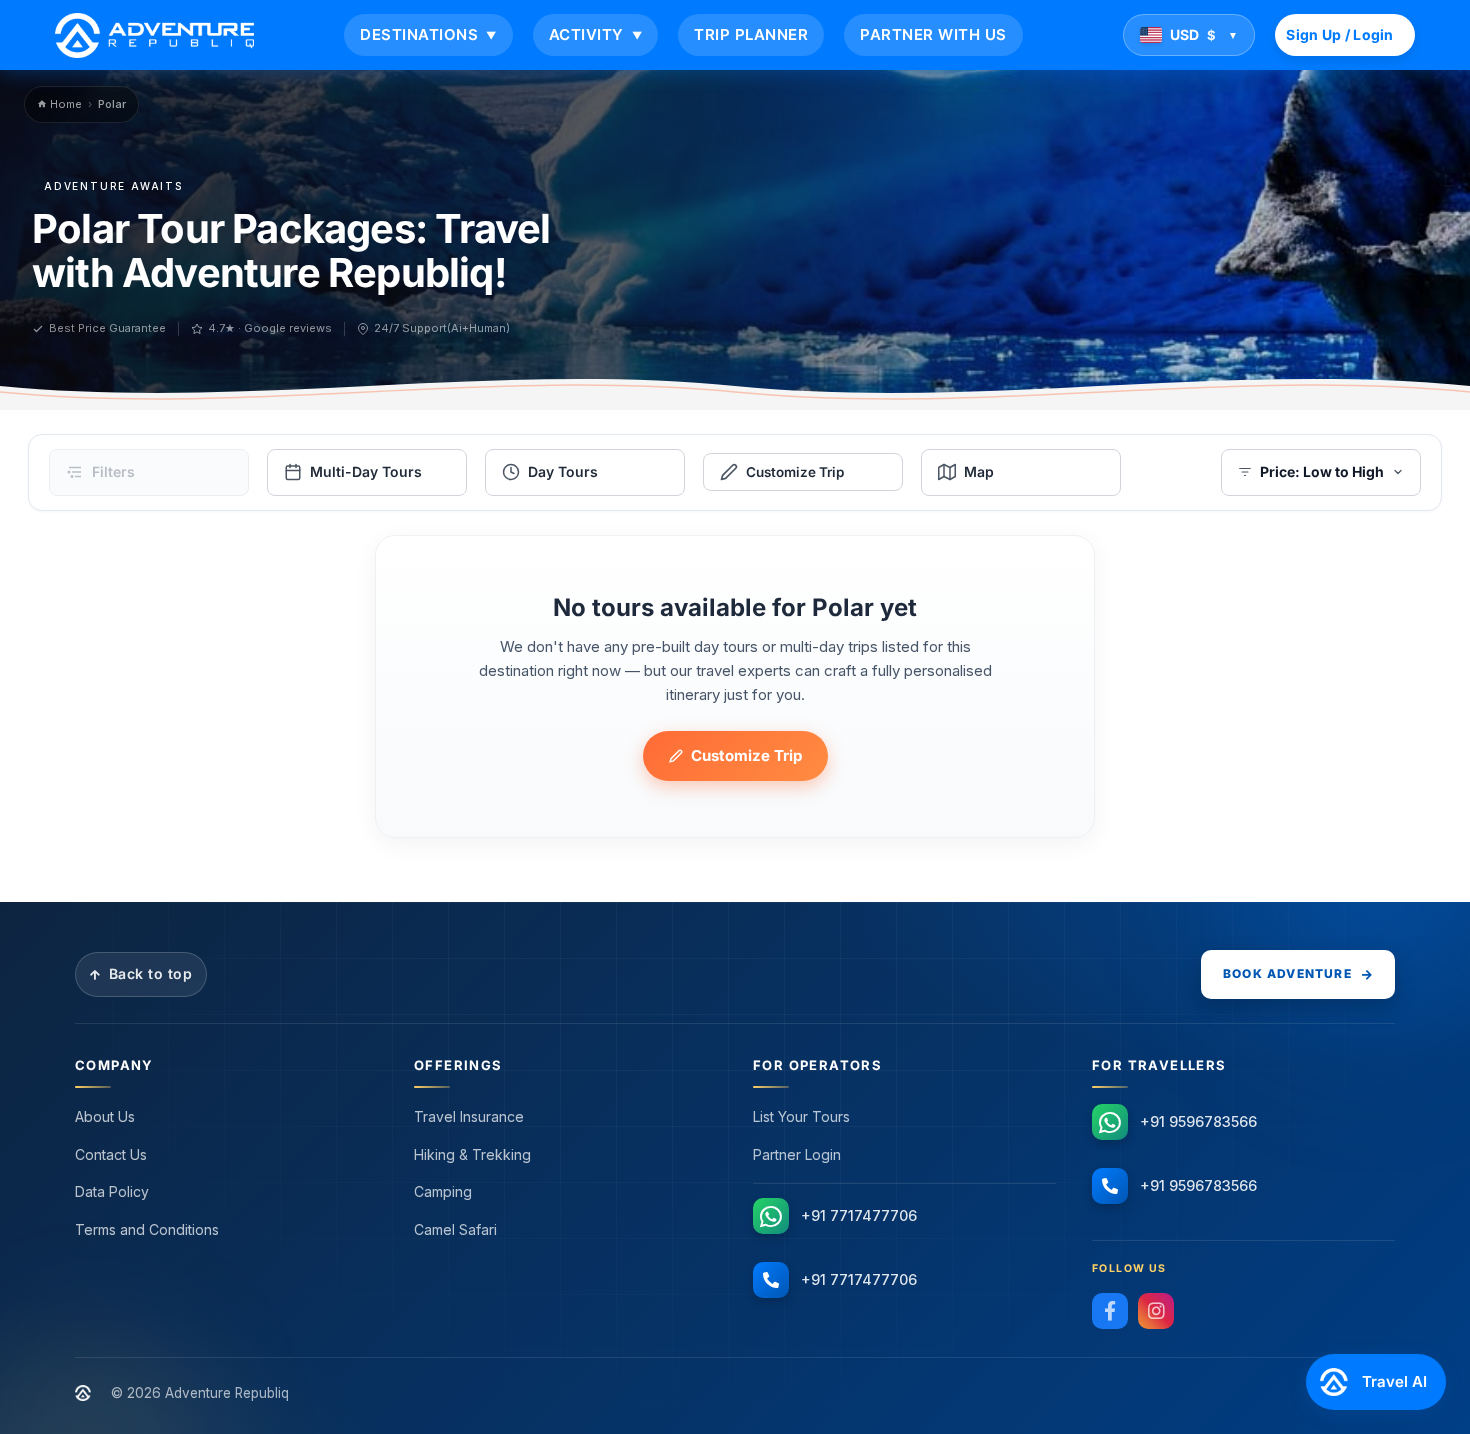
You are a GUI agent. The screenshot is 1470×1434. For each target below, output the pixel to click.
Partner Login (797, 1154)
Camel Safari (455, 1229)
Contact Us (111, 1154)
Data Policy (112, 1191)
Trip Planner (751, 34)
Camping (443, 1191)
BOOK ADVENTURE (1287, 973)
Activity (596, 34)
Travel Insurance (469, 1116)
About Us (105, 1116)
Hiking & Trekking (472, 1154)
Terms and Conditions (147, 1229)
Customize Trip (746, 755)
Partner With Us (933, 34)
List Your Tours (801, 1116)
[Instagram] (1156, 1311)
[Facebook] (1110, 1311)
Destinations (428, 34)
